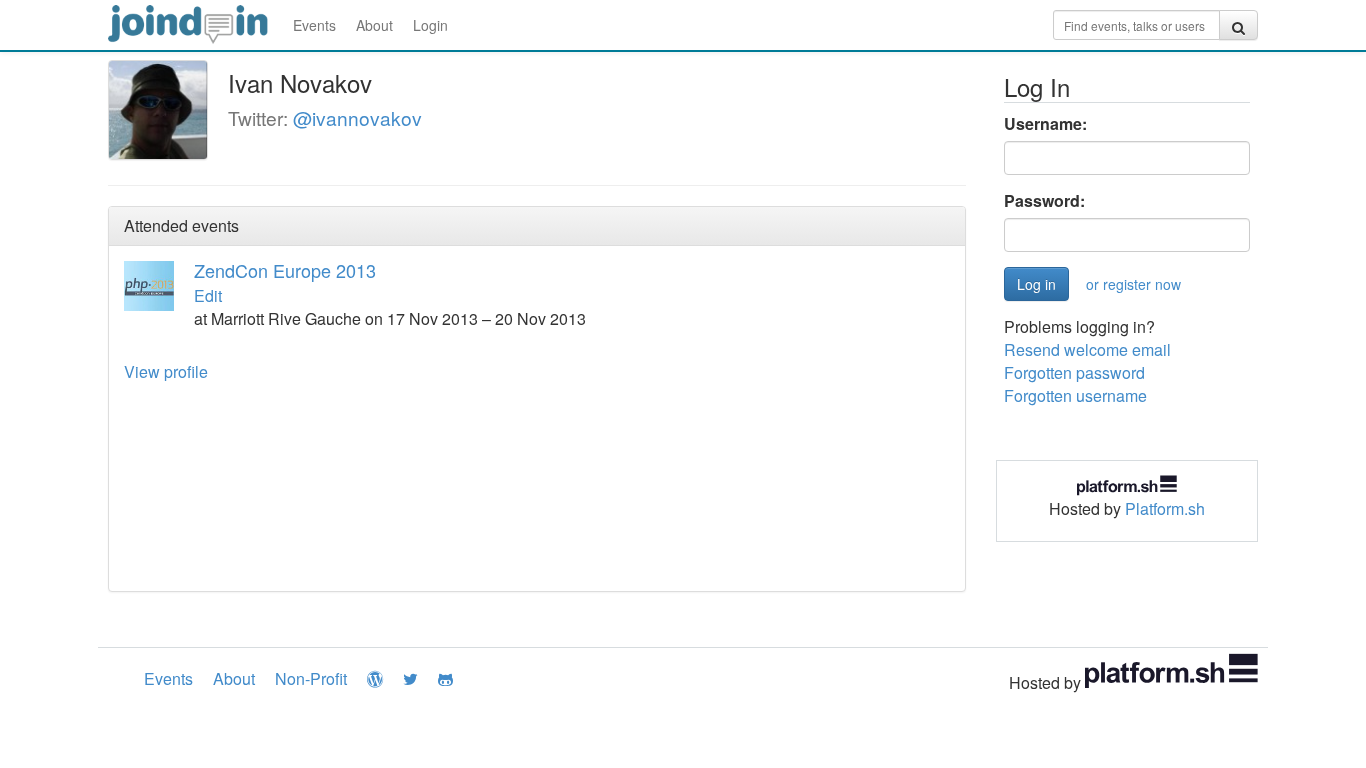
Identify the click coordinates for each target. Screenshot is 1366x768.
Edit (208, 295)
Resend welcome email (1087, 349)
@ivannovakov (357, 117)
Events (314, 25)
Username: (1045, 124)
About (374, 25)
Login (430, 25)
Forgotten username (1075, 395)
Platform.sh (1165, 508)
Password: (1044, 201)
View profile (166, 371)
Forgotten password (1074, 372)
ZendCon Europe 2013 (285, 270)
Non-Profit (311, 678)
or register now (1133, 284)
